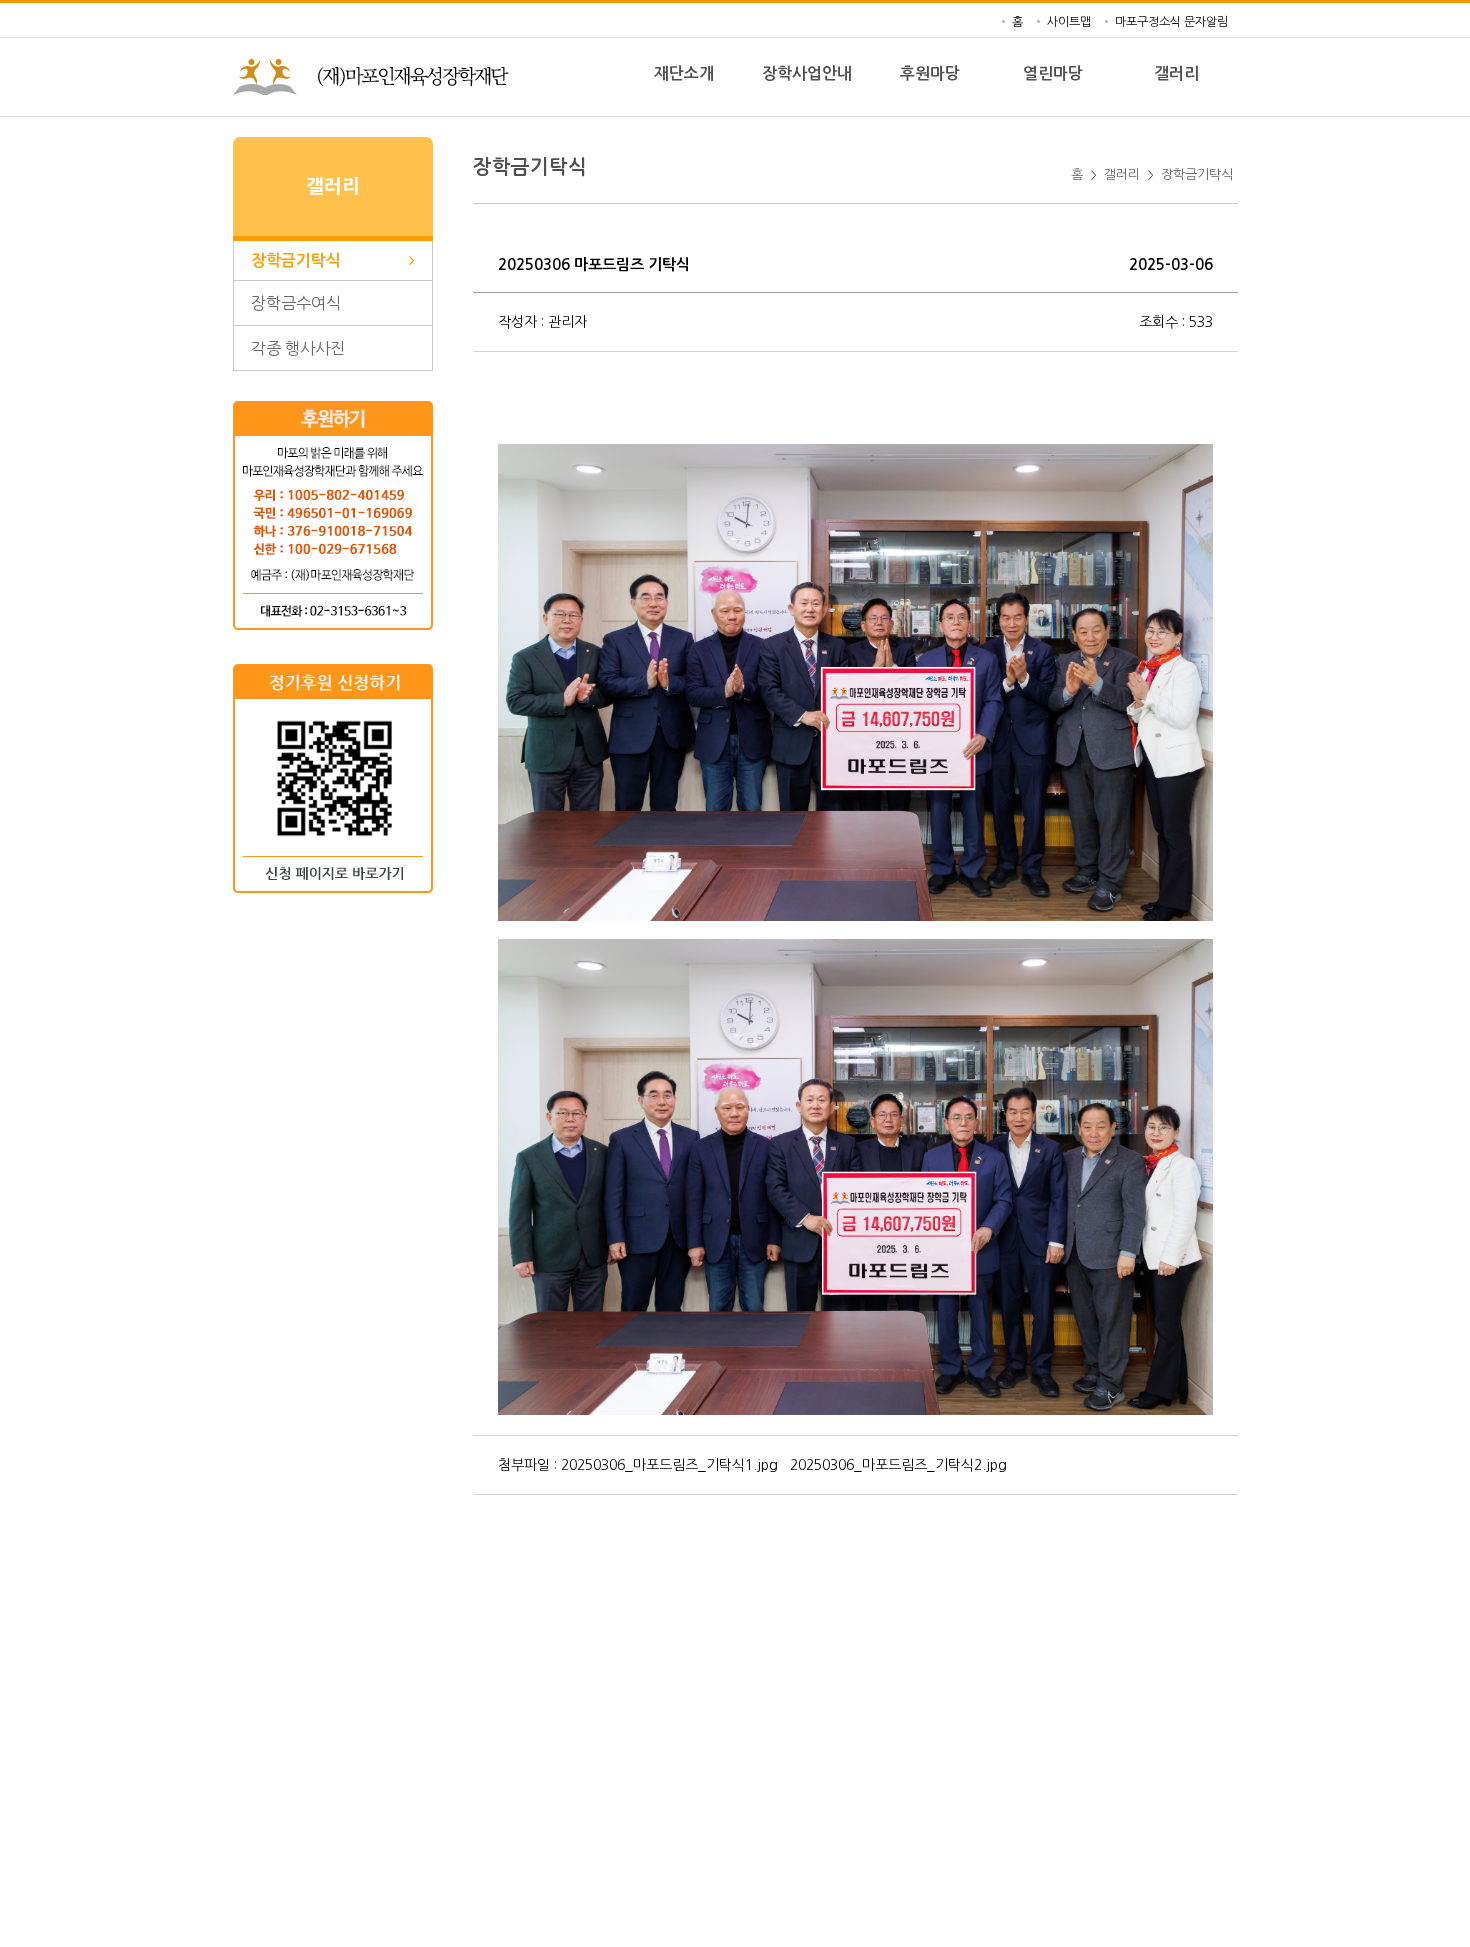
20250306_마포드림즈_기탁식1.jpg (669, 1465)
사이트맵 (1069, 22)
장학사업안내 (807, 73)
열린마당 (1053, 73)
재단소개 (684, 73)
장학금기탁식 (1197, 174)
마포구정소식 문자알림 (1171, 22)
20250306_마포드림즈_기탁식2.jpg (898, 1465)
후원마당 (930, 73)
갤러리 (1176, 73)
